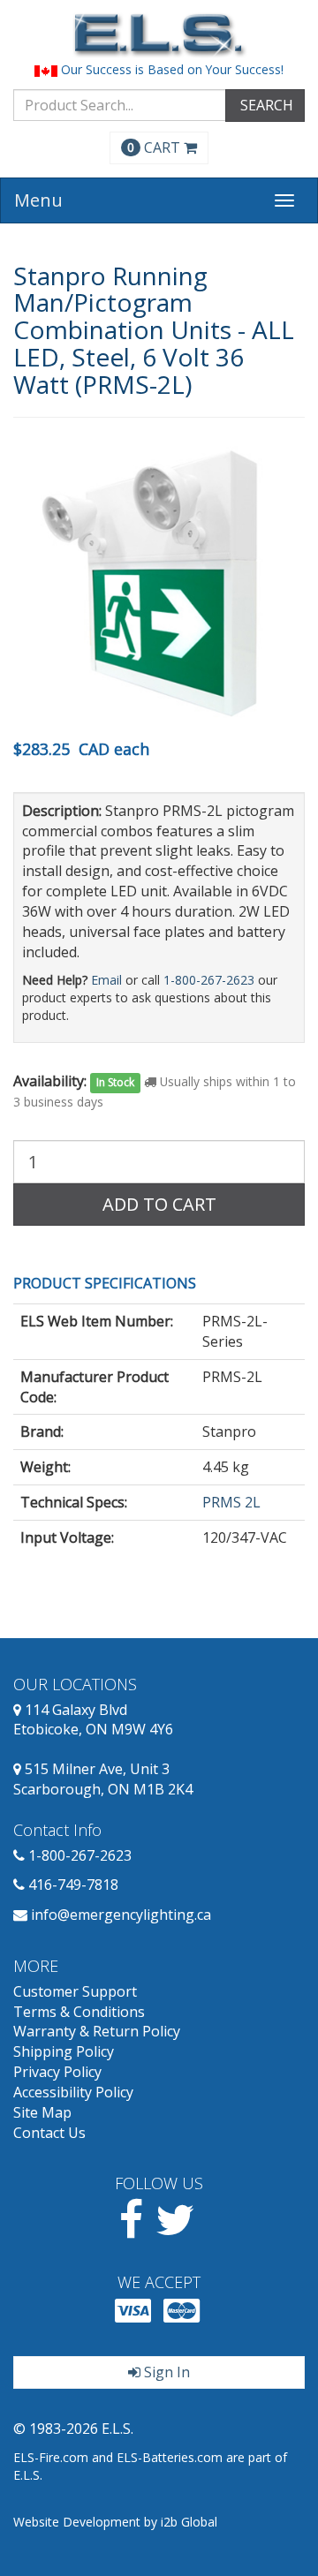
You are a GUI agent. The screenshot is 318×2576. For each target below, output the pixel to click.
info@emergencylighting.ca (121, 1915)
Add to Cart (159, 1204)
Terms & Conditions (79, 2012)
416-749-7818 (73, 1885)
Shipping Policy (64, 2051)
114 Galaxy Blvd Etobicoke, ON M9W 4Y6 (93, 1720)
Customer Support (75, 1991)
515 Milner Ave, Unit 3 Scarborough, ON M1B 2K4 (103, 1779)
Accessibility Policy (73, 2092)
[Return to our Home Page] (159, 35)
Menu (38, 200)
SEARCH (265, 105)
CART (155, 147)
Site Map (42, 2112)
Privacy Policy (57, 2072)
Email (106, 980)
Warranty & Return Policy (97, 2031)
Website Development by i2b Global (115, 2522)
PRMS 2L (231, 1502)
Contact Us (49, 2133)
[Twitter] (175, 2230)
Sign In (165, 2372)
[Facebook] (131, 2230)
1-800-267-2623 (209, 980)
